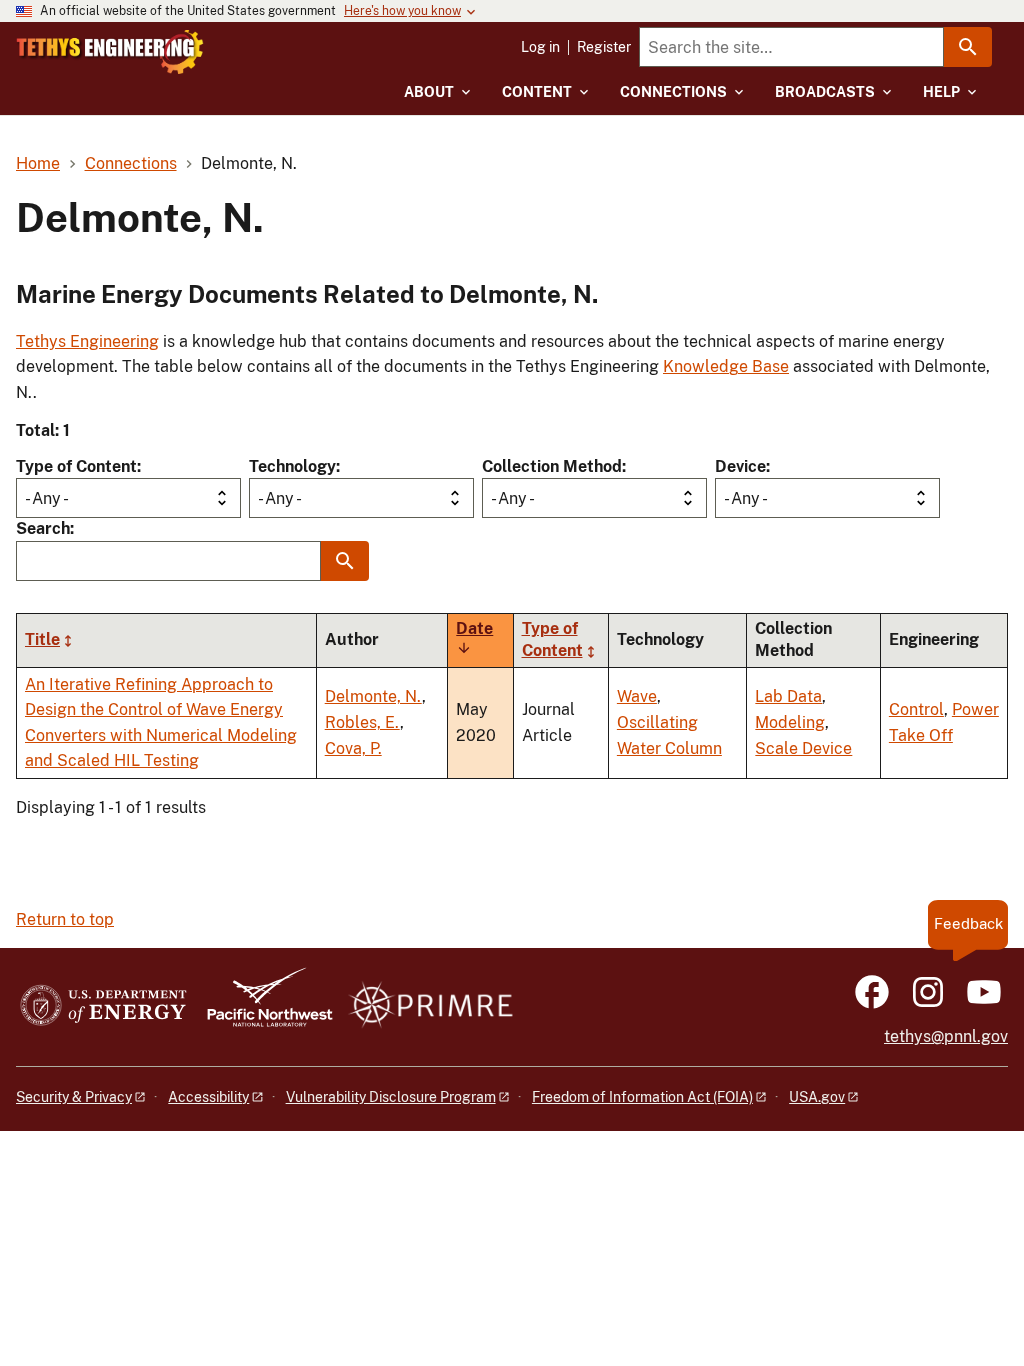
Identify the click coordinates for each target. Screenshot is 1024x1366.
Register (604, 47)
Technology (292, 466)
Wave (637, 696)
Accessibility (208, 1097)
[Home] (110, 52)
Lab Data (788, 696)
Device (740, 466)
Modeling (790, 722)
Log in (540, 47)
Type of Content (76, 466)
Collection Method (552, 466)
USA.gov (817, 1097)
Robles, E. (362, 722)
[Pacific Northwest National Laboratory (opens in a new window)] (262, 1006)
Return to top (65, 919)
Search (43, 528)
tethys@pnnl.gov (946, 1036)
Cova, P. (353, 748)
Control (916, 709)
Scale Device (803, 748)
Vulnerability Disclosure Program (391, 1097)
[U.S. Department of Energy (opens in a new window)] (103, 1006)
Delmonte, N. (373, 696)
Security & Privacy (74, 1097)
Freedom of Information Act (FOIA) (642, 1097)
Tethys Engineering (87, 341)
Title (42, 639)
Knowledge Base (726, 366)
